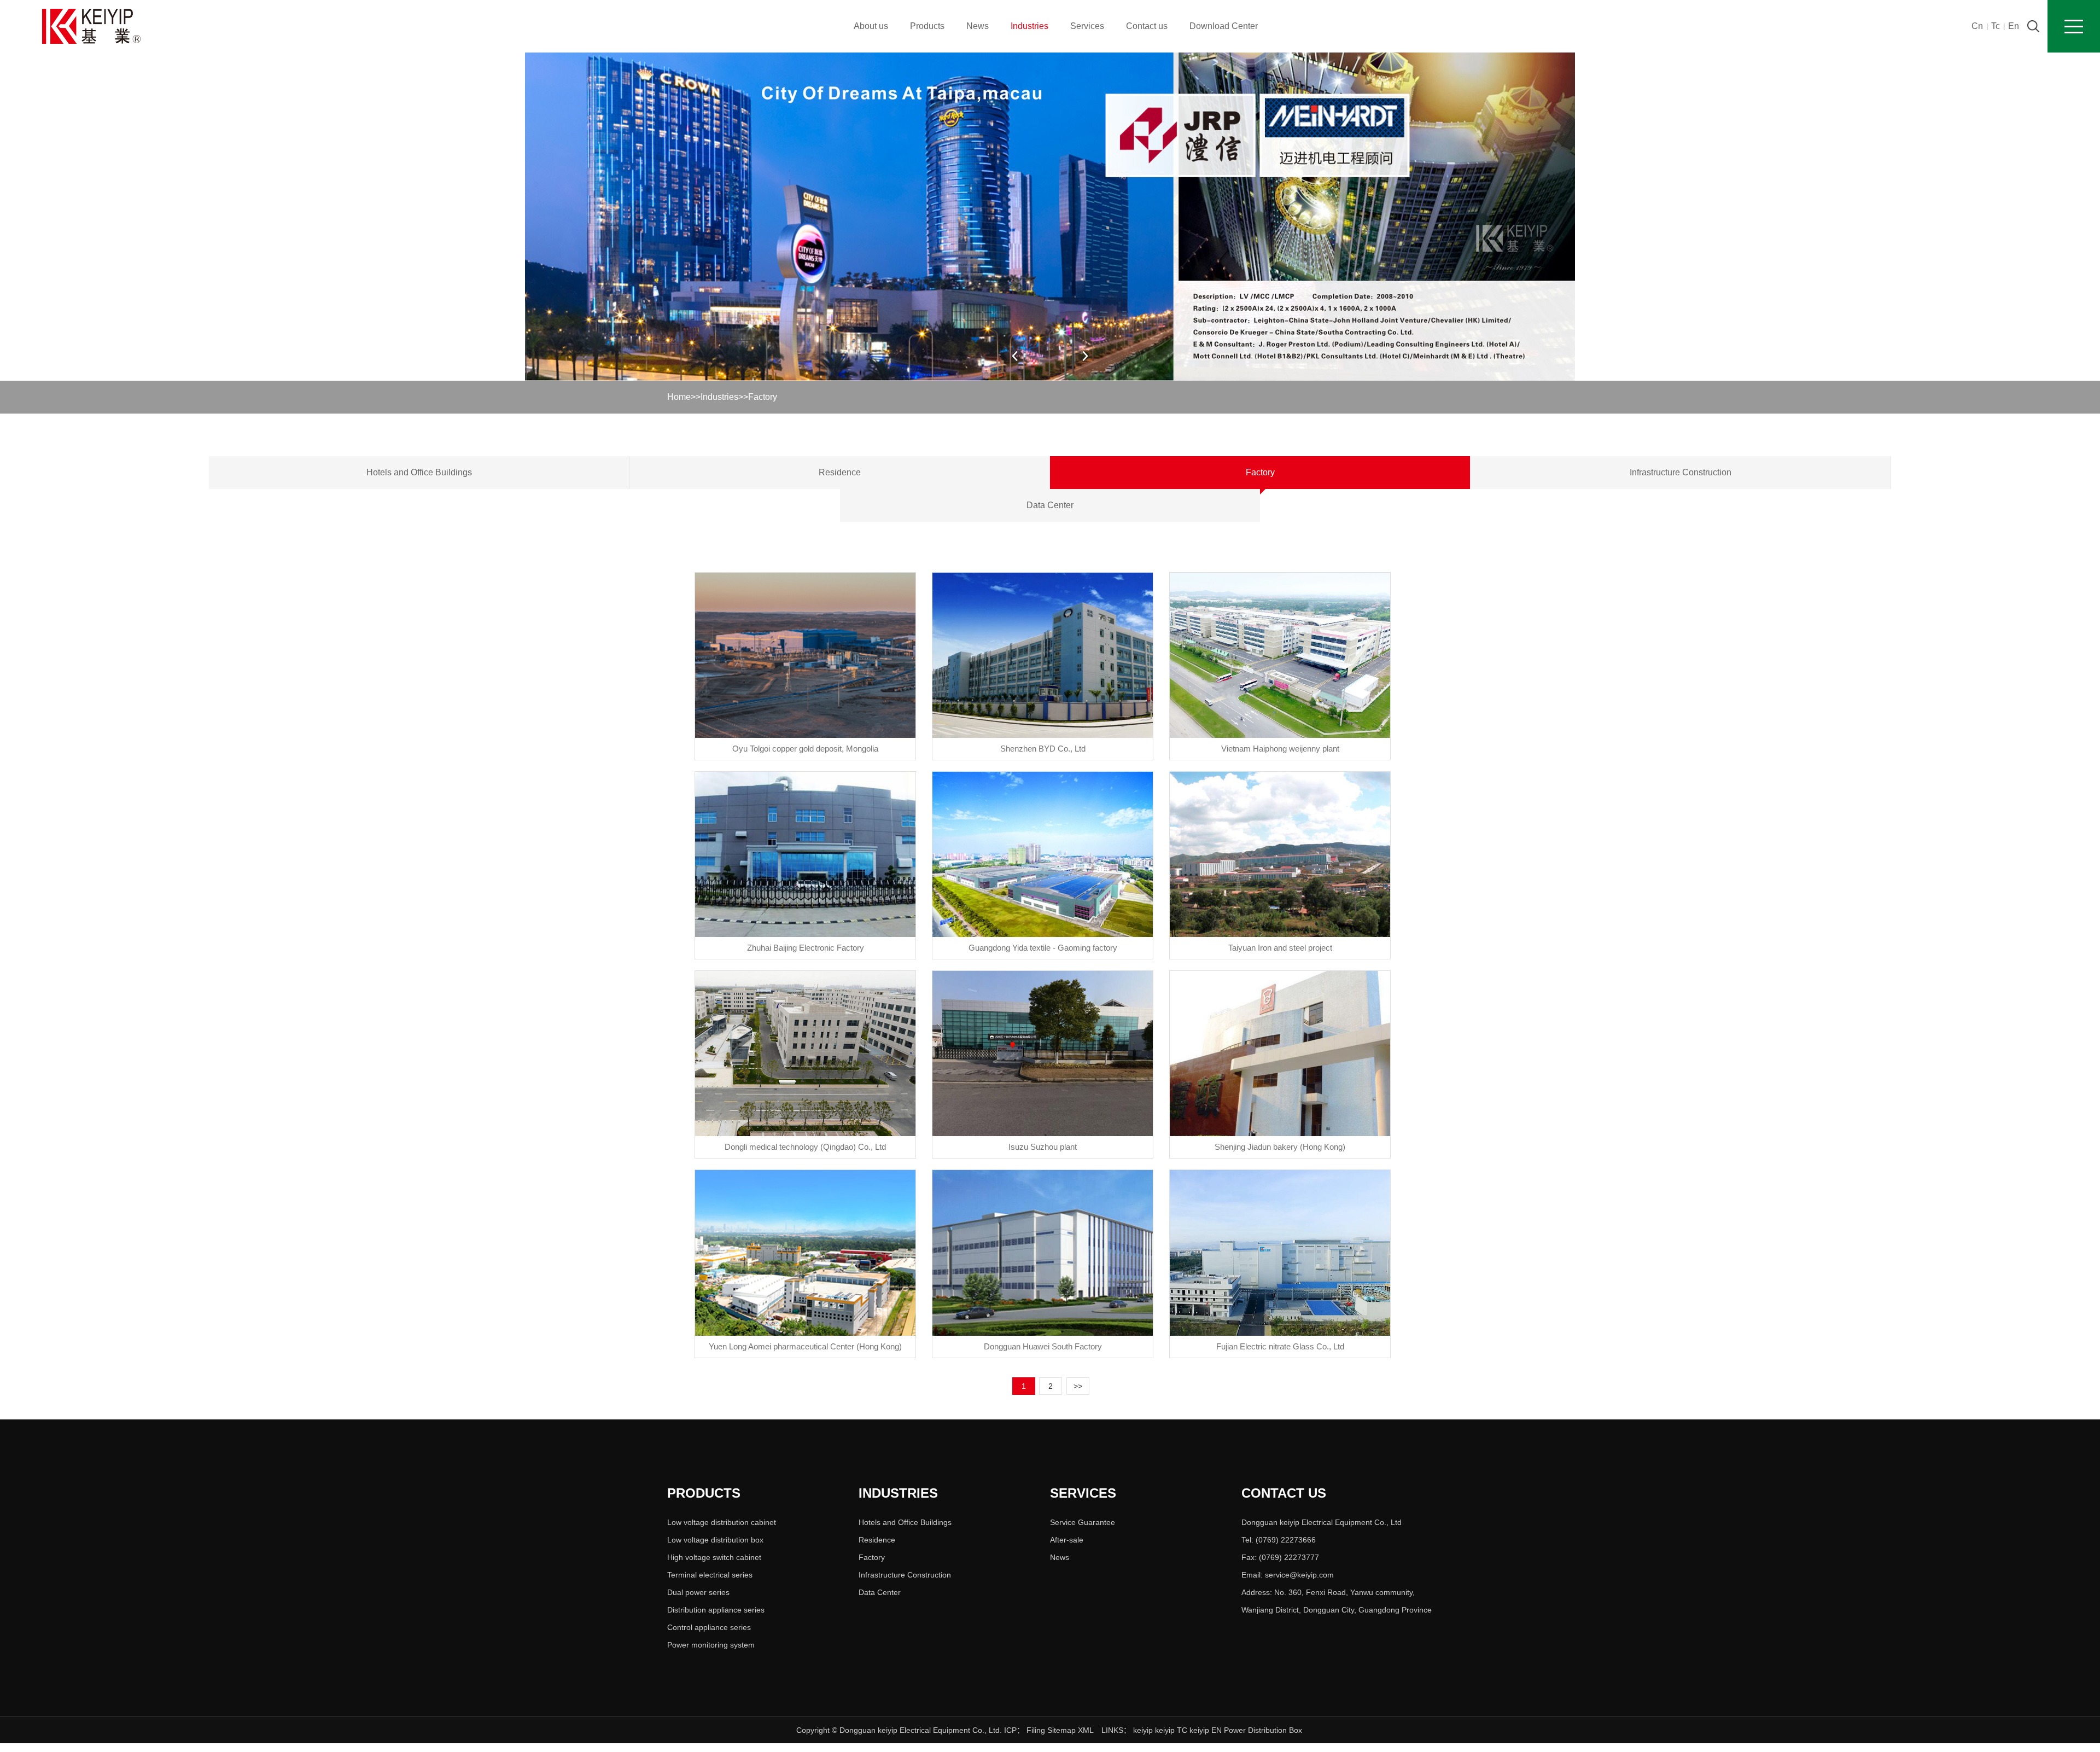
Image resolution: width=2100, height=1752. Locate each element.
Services (1087, 26)
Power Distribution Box (1263, 1730)
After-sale (1067, 1540)
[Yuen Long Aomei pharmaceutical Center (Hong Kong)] (805, 1253)
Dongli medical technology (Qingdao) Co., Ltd (805, 1147)
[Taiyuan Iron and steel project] (1280, 854)
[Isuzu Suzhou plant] (1043, 1053)
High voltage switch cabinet (714, 1557)
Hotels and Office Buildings (419, 472)
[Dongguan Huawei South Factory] (1043, 1253)
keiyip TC (1171, 1730)
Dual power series (698, 1592)
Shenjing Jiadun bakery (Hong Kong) (1280, 1147)
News (978, 26)
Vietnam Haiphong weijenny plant (1280, 749)
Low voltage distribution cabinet (722, 1522)
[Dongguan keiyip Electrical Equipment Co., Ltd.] (91, 26)
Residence (840, 472)
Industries (1029, 26)
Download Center (1224, 26)
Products (927, 26)
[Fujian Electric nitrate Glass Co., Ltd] (1280, 1253)
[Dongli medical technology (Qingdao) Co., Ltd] (805, 1053)
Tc (1996, 26)
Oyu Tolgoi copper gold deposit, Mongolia (805, 749)
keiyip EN (1206, 1730)
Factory (763, 397)
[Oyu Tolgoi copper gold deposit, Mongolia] (805, 655)
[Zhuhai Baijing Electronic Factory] (805, 854)
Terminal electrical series (710, 1575)
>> (1078, 1386)
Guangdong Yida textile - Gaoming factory (1043, 948)
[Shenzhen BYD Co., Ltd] (1043, 655)
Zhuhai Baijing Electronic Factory (806, 948)
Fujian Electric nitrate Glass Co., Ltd (1280, 1346)
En (2014, 26)
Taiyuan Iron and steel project (1280, 948)
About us (871, 26)
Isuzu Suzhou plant (1043, 1147)
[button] (1085, 356)
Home (679, 397)
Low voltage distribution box (715, 1540)
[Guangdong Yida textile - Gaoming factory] (1043, 854)
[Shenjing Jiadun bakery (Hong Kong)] (1280, 1053)
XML (1086, 1730)
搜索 (2033, 26)
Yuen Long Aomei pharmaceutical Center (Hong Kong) (805, 1346)
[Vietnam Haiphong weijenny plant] (1280, 655)
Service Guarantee (1083, 1522)
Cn (1977, 26)
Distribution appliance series (716, 1610)
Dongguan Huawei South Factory (1043, 1346)
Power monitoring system (711, 1645)
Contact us (1147, 26)
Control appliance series (709, 1627)
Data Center (1050, 505)
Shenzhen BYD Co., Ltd (1043, 749)
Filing (1037, 1730)
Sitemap (1061, 1730)
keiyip (1143, 1730)
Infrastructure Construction (1681, 472)
